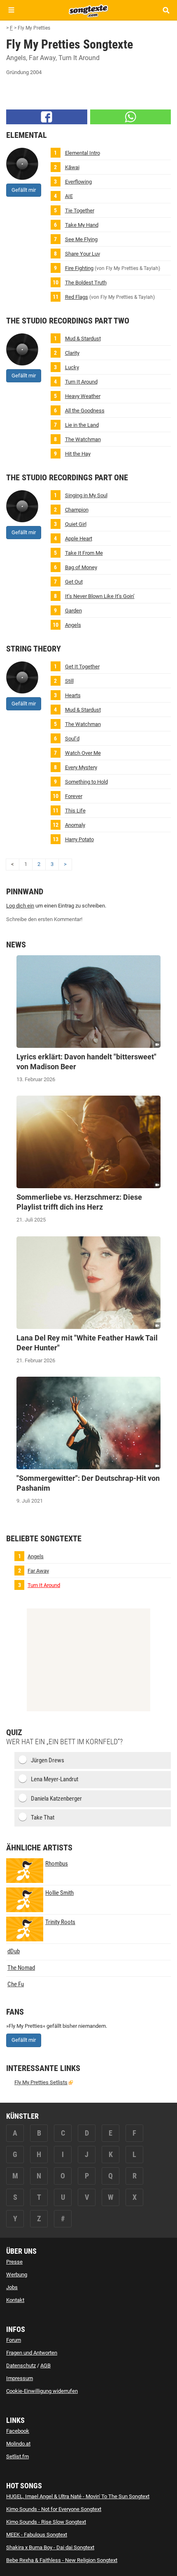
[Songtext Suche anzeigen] (166, 10)
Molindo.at (18, 2444)
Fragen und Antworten (32, 2353)
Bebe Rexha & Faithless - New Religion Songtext (62, 2560)
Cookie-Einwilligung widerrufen (42, 2391)
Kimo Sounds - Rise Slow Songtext (46, 2522)
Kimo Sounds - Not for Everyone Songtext (54, 2509)
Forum (14, 2340)
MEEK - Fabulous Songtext (37, 2535)
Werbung (17, 2275)
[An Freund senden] (131, 117)
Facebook (18, 2431)
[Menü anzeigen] (11, 10)
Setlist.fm (17, 2456)
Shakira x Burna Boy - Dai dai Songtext (50, 2547)
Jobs (12, 2287)
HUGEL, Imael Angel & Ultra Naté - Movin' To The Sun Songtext (78, 2496)
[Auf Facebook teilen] (47, 117)
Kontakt (15, 2300)
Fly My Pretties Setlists (41, 2082)
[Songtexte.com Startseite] (88, 10)
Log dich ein (20, 906)
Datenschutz (21, 2365)
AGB (45, 2365)
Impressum (20, 2378)
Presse (14, 2262)
